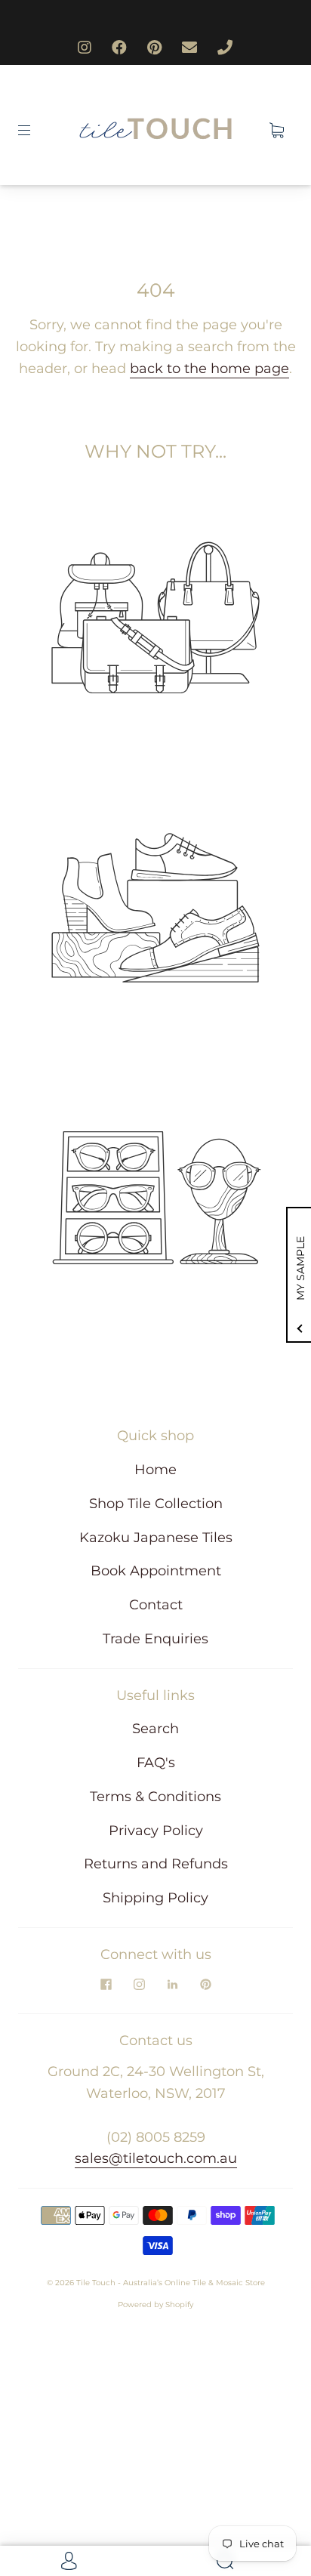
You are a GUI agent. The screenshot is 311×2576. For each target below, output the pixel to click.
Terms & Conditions (155, 1797)
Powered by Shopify (155, 2305)
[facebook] (106, 1985)
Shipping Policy (155, 1898)
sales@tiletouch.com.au (156, 2158)
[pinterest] (205, 1985)
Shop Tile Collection (156, 1504)
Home (155, 1470)
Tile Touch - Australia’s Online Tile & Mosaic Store (171, 2283)
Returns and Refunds (156, 1864)
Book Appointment (156, 1571)
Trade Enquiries (155, 1639)
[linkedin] (172, 1985)
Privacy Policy (156, 1831)
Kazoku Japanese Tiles (156, 1538)
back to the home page (209, 369)
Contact (156, 1605)
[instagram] (139, 1985)
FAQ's (156, 1763)
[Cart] (276, 131)
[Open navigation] (35, 131)
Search (155, 1729)
